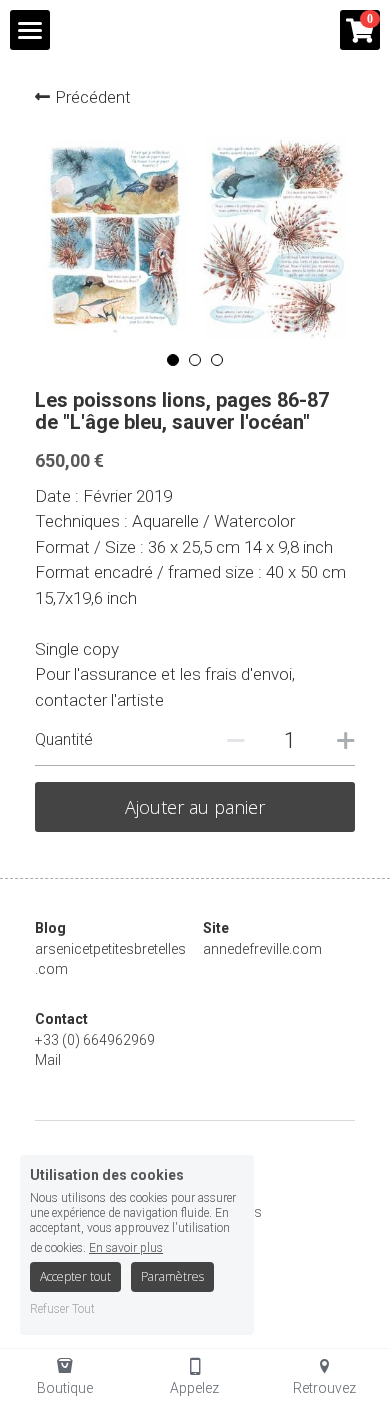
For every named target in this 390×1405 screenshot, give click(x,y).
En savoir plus (126, 1247)
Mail (48, 1060)
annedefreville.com (262, 949)
